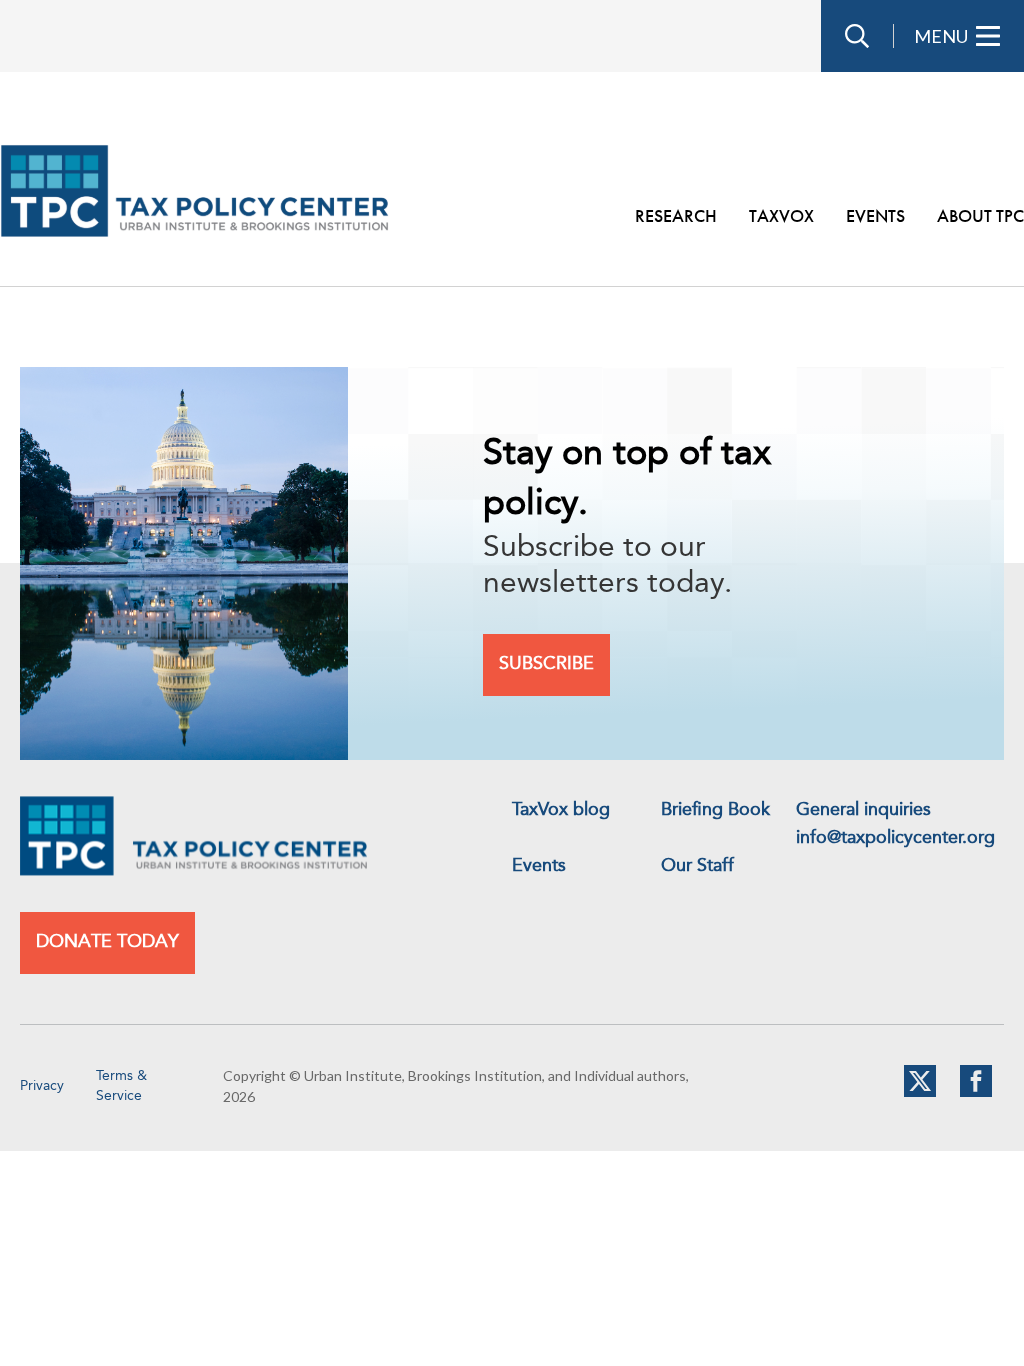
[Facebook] (976, 1093)
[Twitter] (920, 1093)
